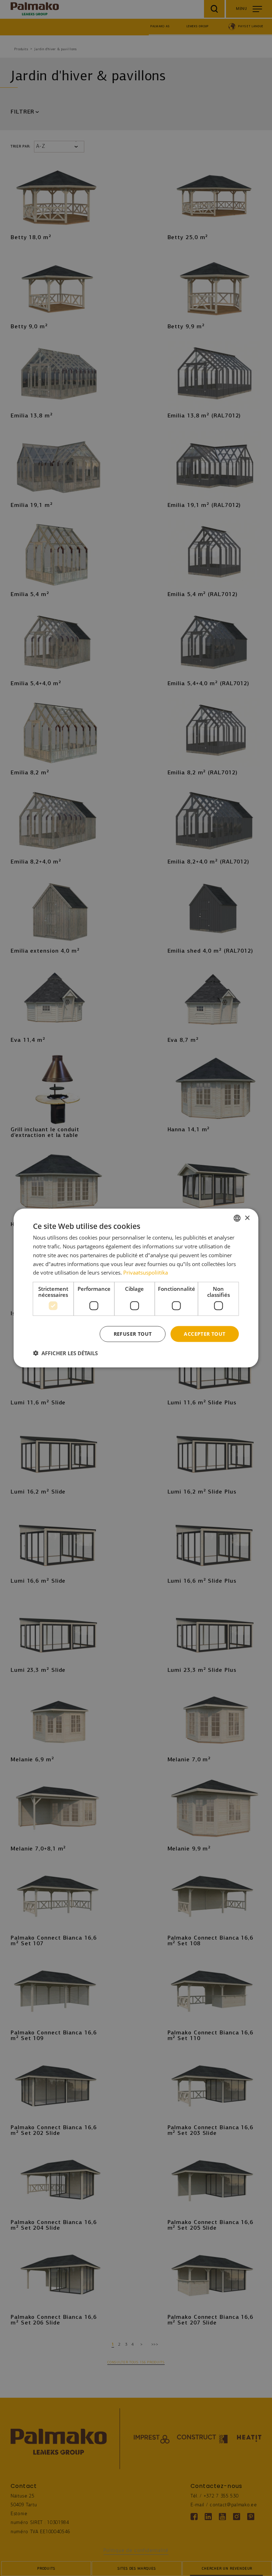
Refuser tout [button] (133, 1334)
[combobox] (237, 1218)
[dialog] (136, 1288)
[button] (65, 1353)
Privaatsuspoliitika (146, 1272)
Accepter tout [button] (205, 1334)
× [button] (247, 1218)
